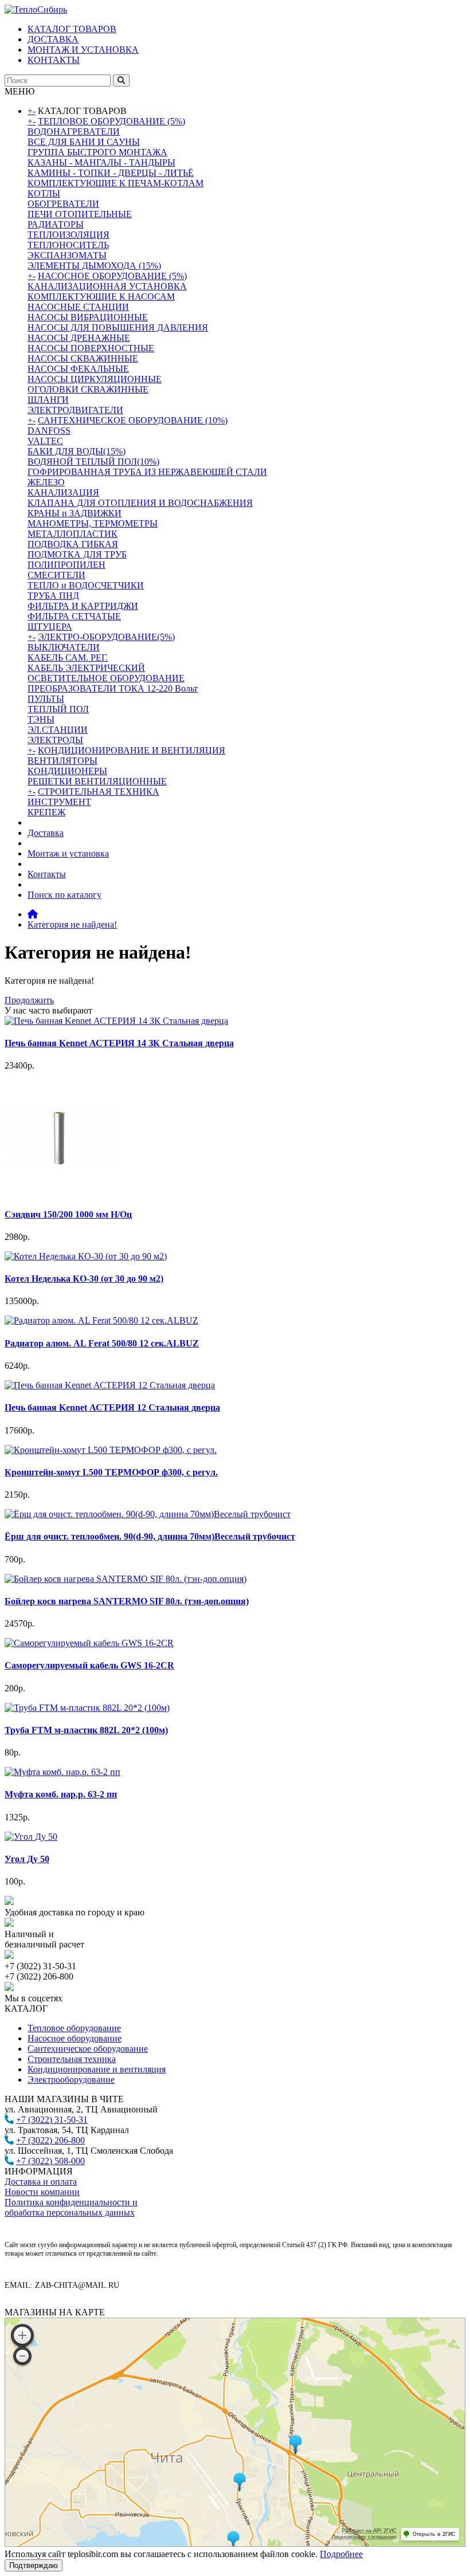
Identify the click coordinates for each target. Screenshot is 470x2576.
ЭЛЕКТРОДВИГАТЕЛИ (75, 410)
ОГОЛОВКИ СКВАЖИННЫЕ (88, 389)
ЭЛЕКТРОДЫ (55, 740)
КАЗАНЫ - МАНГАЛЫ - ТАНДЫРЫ (101, 162)
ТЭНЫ (41, 719)
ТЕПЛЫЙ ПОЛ (58, 709)
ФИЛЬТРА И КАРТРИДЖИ (83, 606)
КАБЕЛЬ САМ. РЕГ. (68, 657)
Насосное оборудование (75, 2038)
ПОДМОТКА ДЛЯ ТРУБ (77, 554)
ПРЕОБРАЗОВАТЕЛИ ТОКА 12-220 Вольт (113, 688)
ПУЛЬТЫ (46, 699)
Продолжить (29, 1000)
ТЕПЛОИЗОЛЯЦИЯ (68, 235)
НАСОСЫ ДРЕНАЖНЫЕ (79, 338)
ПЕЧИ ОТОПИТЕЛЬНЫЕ (80, 214)
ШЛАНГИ (48, 400)
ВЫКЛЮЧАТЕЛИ (64, 647)
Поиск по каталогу (64, 895)
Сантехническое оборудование (88, 2049)
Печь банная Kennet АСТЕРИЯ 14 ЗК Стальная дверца (119, 1043)
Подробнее (341, 2554)
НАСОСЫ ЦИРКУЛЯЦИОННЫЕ (95, 379)
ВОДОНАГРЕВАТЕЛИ (74, 131)
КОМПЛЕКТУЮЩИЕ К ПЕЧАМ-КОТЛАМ (115, 183)
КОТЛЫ (44, 193)
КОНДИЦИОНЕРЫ (67, 771)
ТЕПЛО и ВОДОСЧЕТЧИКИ (86, 585)
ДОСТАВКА (53, 39)
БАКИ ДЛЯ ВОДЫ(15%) (77, 451)
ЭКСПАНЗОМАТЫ (67, 255)
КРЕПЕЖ (46, 812)
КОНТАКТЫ (54, 60)
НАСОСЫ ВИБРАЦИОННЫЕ (88, 317)
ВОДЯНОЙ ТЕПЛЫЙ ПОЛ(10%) (93, 462)
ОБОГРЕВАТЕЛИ (63, 204)
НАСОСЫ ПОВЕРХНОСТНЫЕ (91, 348)
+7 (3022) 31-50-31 (52, 2120)
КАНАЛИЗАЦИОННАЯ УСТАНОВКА (107, 286)
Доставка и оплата (41, 2182)
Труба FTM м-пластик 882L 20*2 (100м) (86, 1730)
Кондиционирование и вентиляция (97, 2069)
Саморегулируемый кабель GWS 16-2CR (89, 1665)
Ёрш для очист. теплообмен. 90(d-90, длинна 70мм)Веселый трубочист (150, 1536)
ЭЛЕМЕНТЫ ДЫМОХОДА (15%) (94, 266)
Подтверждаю (34, 2565)
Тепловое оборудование (74, 2028)
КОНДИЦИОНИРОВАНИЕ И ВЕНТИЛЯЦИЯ (132, 750)
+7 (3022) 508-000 (50, 2161)
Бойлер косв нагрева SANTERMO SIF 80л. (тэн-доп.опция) (127, 1601)
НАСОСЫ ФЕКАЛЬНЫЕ (78, 369)
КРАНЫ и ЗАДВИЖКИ (75, 513)
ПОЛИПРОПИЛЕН (66, 565)
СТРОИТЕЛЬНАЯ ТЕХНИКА (99, 792)
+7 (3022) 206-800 (50, 2140)
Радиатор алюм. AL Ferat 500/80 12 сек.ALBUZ (102, 1343)
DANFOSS (49, 431)
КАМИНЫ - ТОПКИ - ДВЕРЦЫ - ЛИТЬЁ (111, 173)
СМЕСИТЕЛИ (56, 575)
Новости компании (42, 2192)
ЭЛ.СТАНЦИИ (58, 730)
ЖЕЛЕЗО (46, 482)
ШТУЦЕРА (50, 627)
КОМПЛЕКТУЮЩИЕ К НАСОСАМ (101, 297)
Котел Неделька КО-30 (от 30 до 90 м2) (84, 1279)
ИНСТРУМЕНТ (59, 802)
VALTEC (45, 441)
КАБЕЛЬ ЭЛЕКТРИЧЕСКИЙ (86, 668)
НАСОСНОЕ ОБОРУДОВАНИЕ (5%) (112, 276)
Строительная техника (72, 2059)
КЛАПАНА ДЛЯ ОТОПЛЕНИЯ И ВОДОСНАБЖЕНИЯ (140, 503)
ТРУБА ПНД (53, 596)
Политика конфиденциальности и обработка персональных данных (71, 2207)
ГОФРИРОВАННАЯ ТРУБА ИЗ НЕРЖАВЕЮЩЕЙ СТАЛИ (147, 472)
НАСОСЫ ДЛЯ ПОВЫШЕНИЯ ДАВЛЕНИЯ (118, 327)
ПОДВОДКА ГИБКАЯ (73, 544)
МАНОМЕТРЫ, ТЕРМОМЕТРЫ (93, 523)
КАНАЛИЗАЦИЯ (63, 492)
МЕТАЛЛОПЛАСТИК (73, 534)
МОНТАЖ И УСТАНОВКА (83, 50)
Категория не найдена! (72, 924)
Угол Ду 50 (27, 1859)
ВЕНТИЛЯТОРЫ (62, 761)
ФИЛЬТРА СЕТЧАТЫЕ (74, 616)
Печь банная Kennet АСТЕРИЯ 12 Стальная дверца (112, 1407)
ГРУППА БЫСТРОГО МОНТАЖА (97, 152)
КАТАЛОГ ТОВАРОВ (72, 29)
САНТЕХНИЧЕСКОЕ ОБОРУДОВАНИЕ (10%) (133, 420)
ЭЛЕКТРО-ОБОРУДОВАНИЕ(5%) (106, 637)
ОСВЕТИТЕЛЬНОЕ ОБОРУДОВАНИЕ (106, 678)
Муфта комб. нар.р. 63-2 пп (61, 1794)
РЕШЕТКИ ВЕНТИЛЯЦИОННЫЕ (97, 781)
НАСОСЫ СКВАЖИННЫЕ (83, 358)
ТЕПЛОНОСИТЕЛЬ (68, 245)
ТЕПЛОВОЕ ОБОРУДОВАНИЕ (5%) (111, 121)
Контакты (47, 874)
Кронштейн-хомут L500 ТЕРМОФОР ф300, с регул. (111, 1472)
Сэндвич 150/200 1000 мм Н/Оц (68, 1214)
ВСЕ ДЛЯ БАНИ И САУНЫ (84, 142)
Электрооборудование (71, 2080)
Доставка (46, 833)
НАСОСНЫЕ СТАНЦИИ (78, 307)
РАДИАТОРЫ (56, 224)
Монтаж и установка (68, 853)
